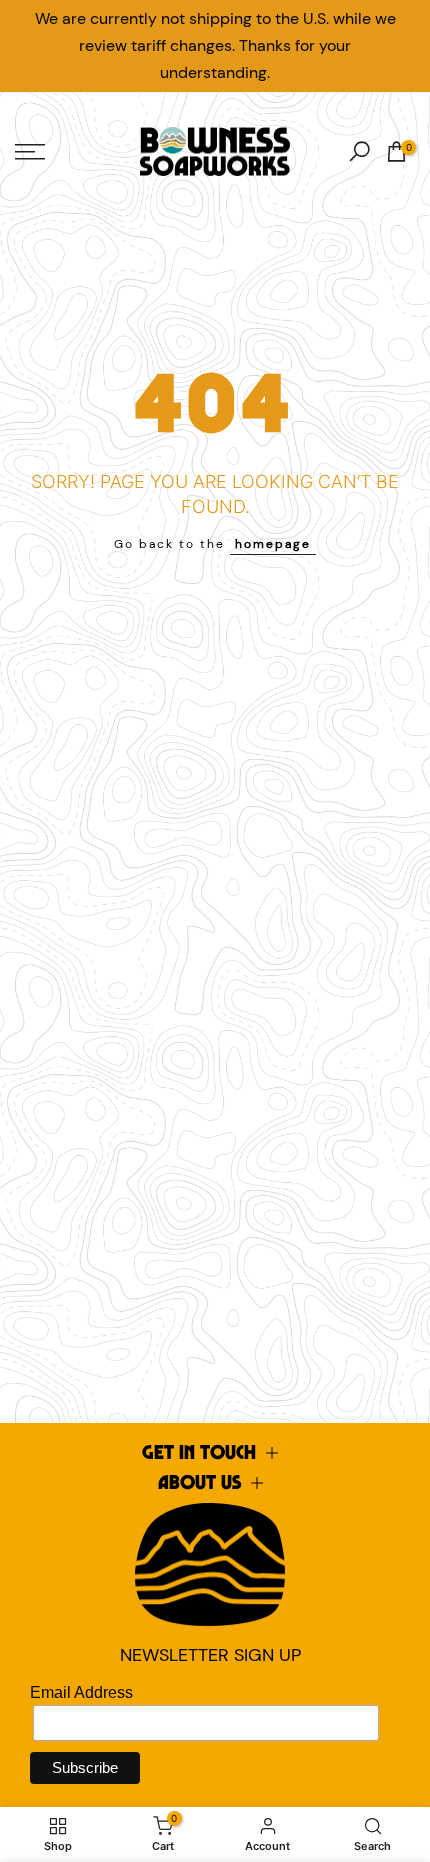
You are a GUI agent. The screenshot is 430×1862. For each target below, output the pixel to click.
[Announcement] (215, 46)
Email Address (81, 1692)
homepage (273, 544)
